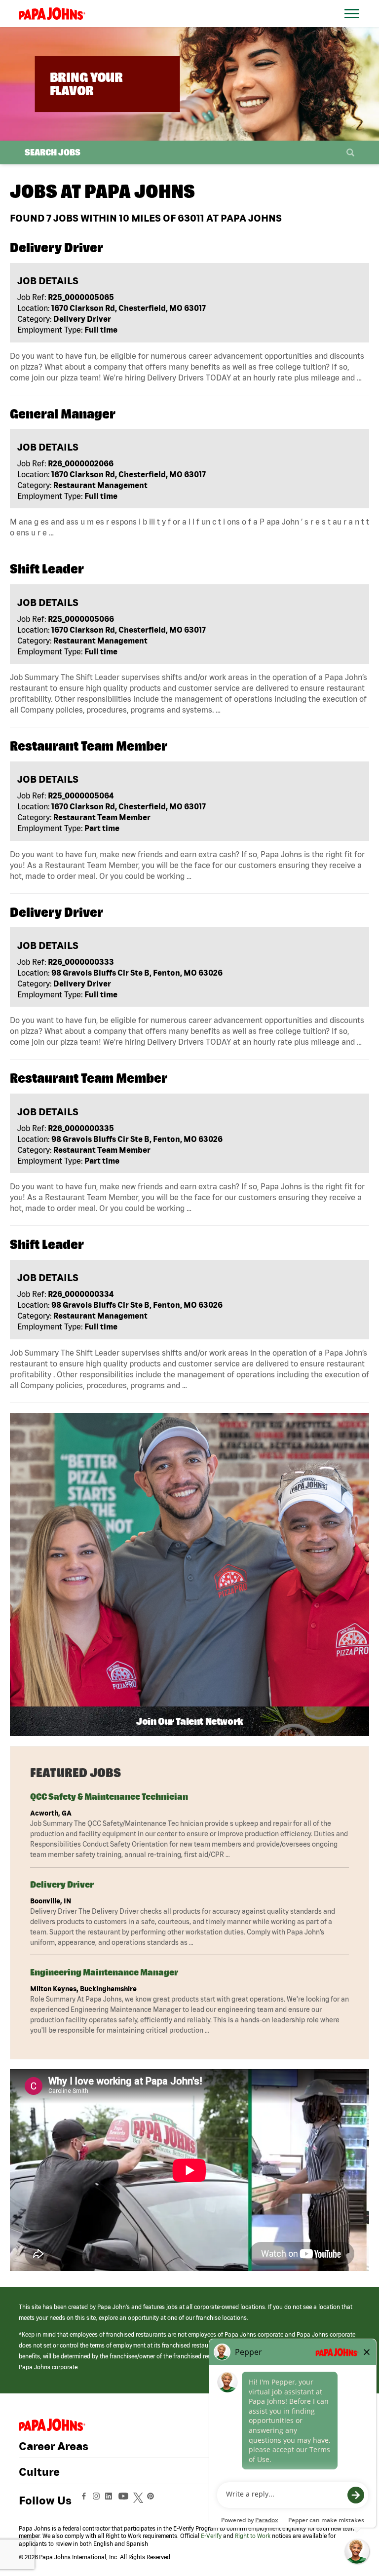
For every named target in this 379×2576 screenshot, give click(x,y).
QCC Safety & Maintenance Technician (109, 1797)
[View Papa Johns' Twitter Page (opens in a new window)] (139, 2500)
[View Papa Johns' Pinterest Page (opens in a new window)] (153, 2500)
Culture (39, 2472)
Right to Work (253, 2536)
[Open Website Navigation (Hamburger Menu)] (354, 25)
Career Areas (54, 2446)
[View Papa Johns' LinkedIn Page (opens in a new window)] (111, 2500)
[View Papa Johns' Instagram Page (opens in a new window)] (97, 2500)
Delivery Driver (62, 1884)
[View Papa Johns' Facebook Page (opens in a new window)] (85, 2500)
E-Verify (211, 2536)
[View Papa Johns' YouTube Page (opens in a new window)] (126, 2500)
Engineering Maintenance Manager (104, 1972)
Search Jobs (53, 152)
